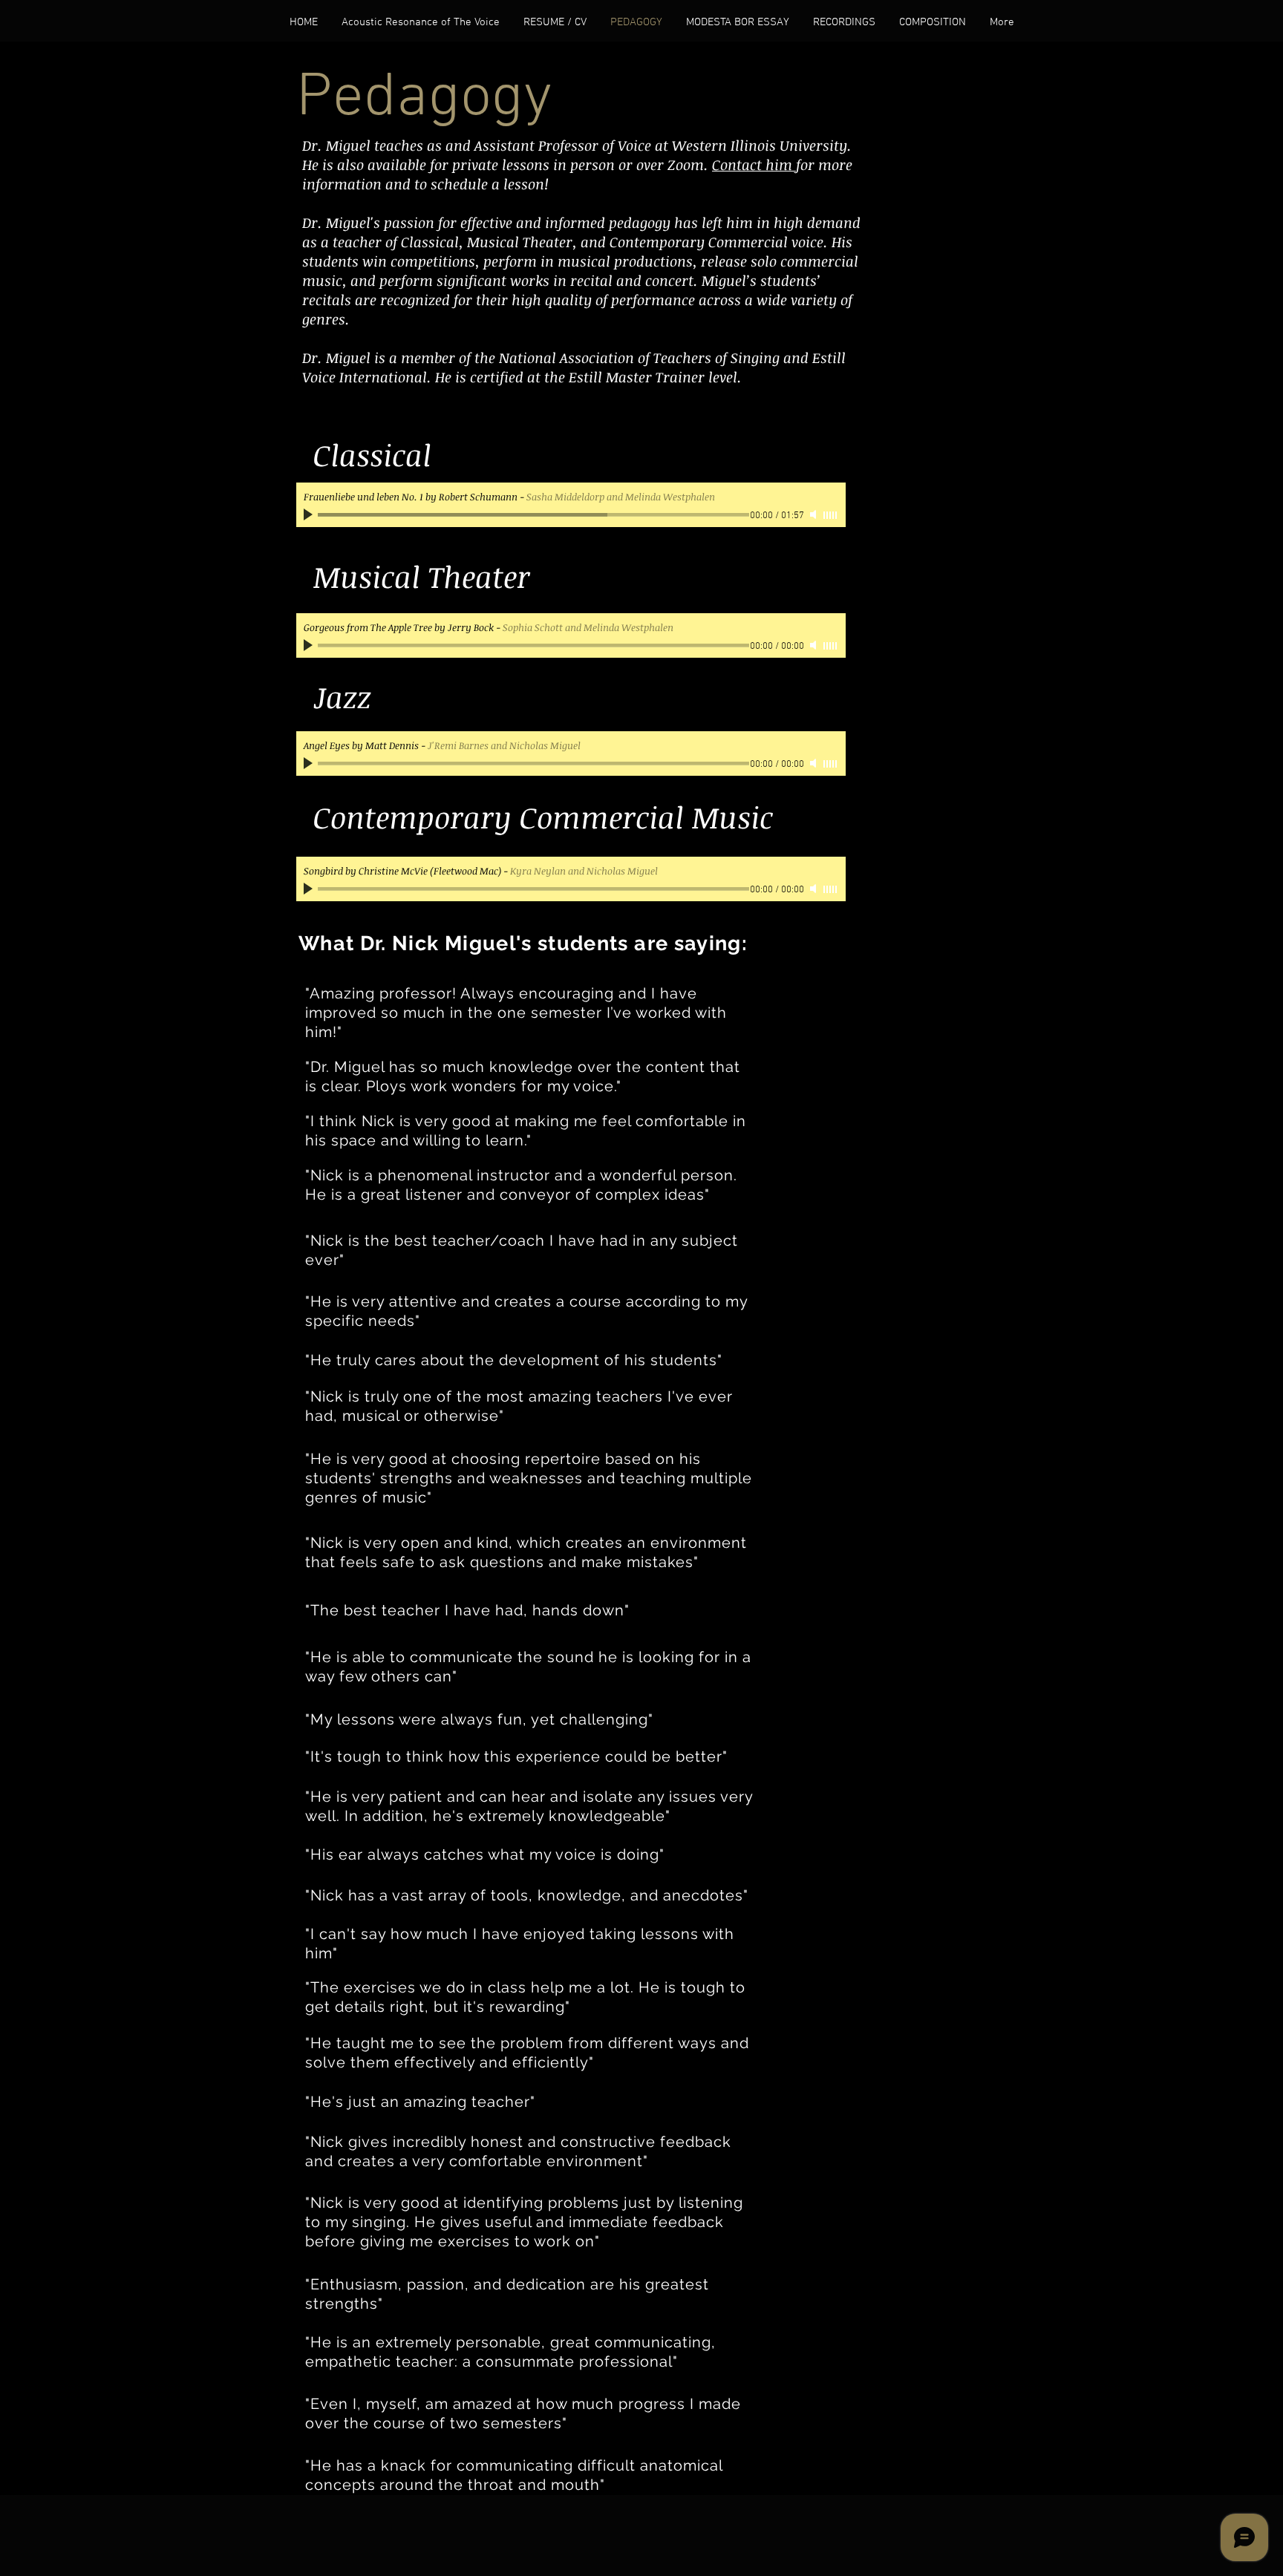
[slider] (831, 515)
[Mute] (814, 514)
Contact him (754, 165)
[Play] (310, 514)
